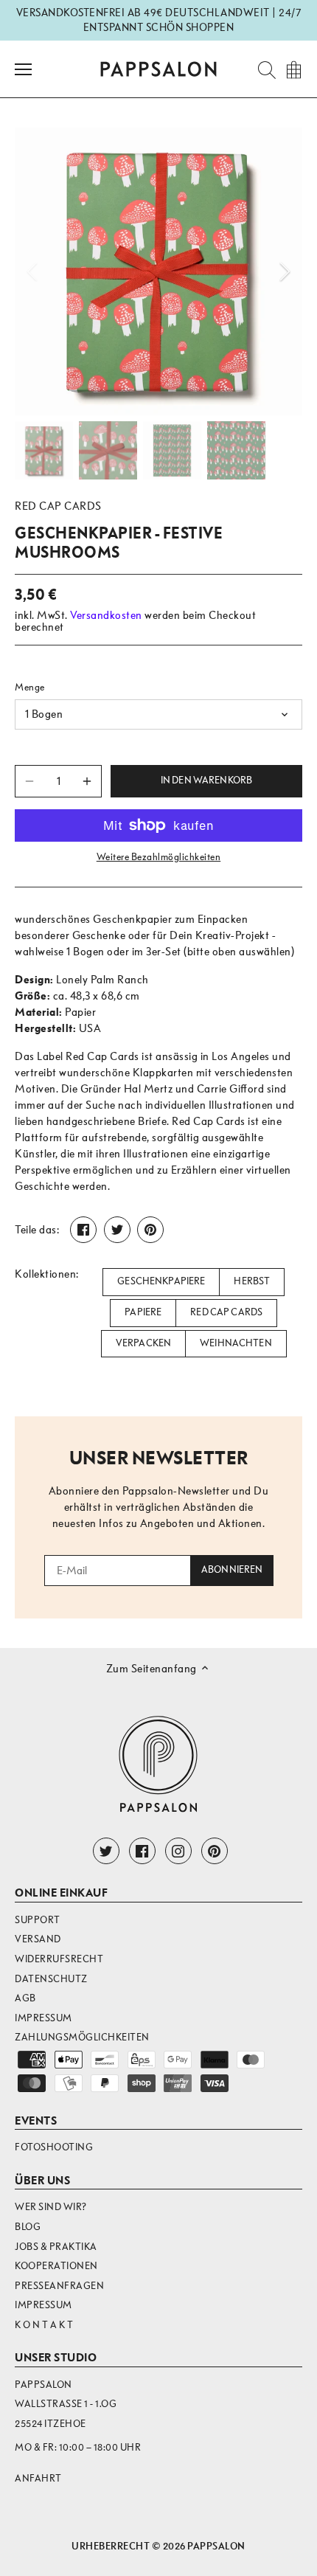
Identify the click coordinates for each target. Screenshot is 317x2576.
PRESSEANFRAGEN (59, 2286)
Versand (38, 1939)
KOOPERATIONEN (56, 2266)
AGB (25, 1998)
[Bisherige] (33, 271)
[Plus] (87, 781)
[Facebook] (142, 1851)
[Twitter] (106, 1851)
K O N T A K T (44, 2325)
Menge (30, 687)
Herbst (252, 1281)
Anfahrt (38, 2478)
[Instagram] (178, 1851)
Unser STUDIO (56, 2358)
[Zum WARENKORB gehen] (293, 69)
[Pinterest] (215, 1851)
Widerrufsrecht (59, 1959)
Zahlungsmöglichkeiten (82, 2037)
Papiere (143, 1312)
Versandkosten (106, 615)
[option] (158, 271)
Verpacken (143, 1343)
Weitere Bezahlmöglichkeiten (159, 857)
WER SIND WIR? (51, 2207)
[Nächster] (284, 271)
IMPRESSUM (43, 2305)
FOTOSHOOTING (54, 2147)
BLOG (28, 2227)
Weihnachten (236, 1343)
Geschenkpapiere (161, 1281)
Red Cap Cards (58, 506)
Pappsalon (216, 2546)
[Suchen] (262, 69)
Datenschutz (51, 1979)
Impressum (43, 2018)
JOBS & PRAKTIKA (56, 2247)
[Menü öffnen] (23, 69)
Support (38, 1920)
